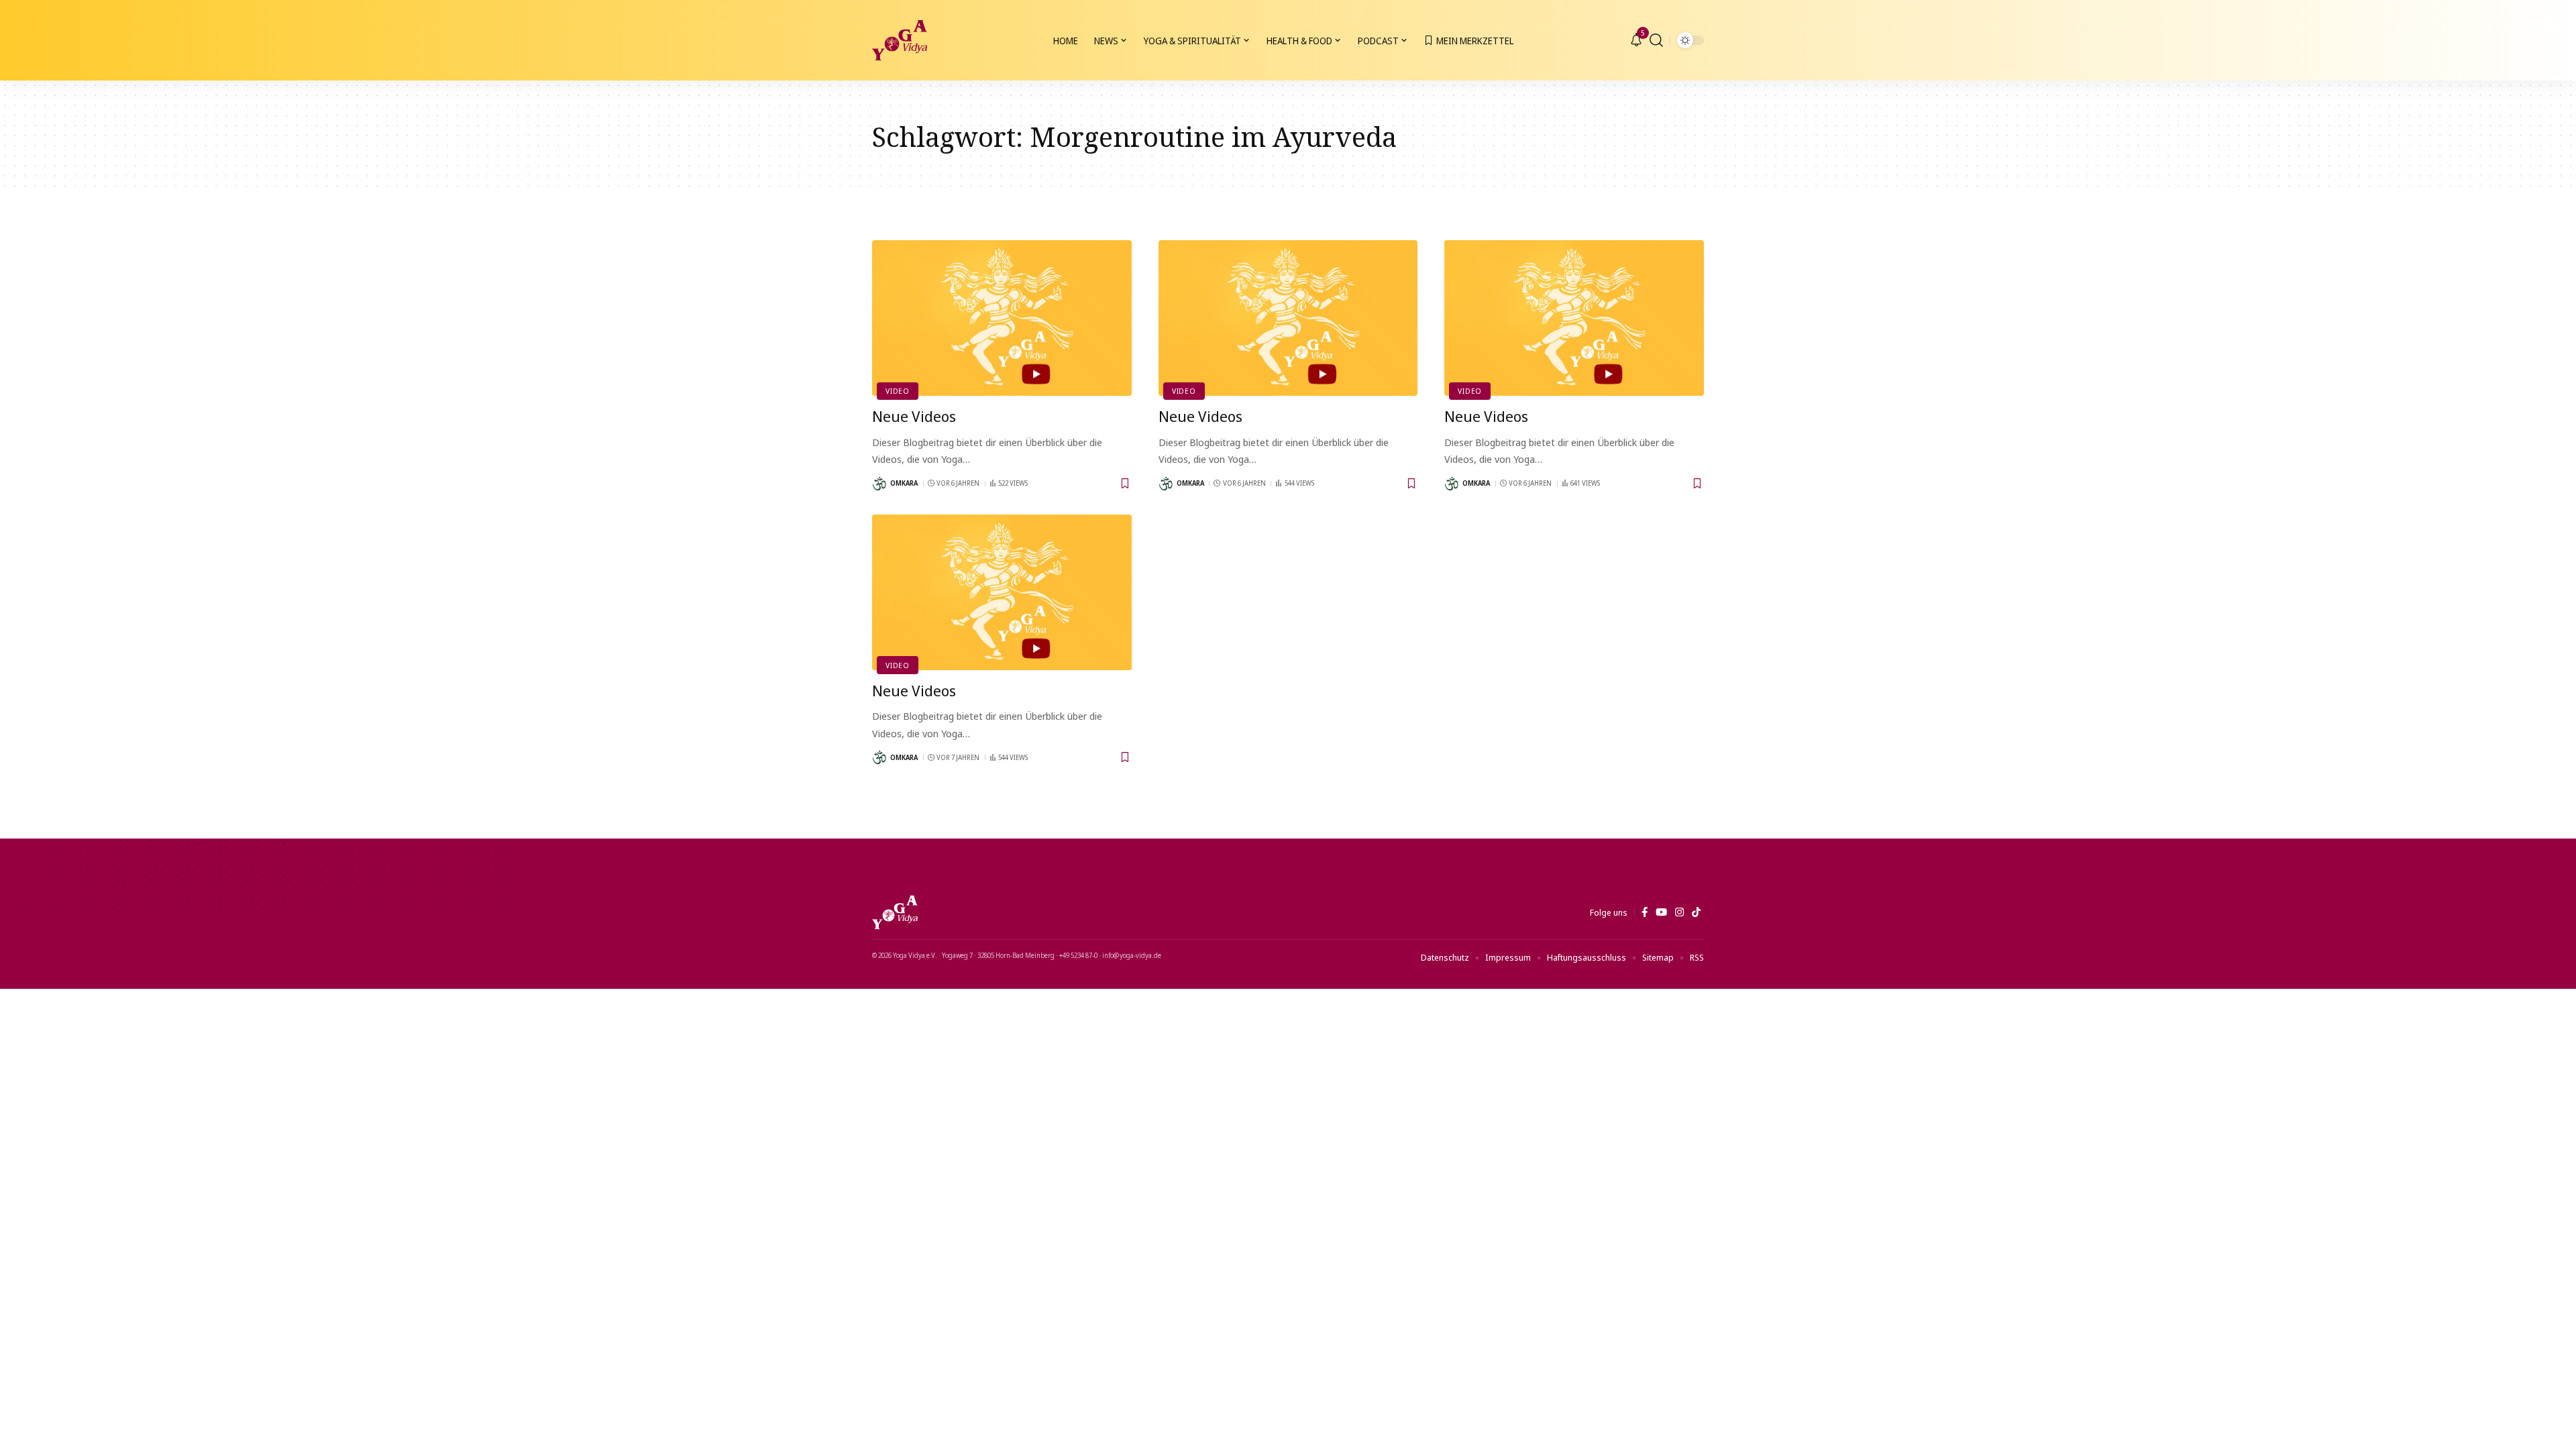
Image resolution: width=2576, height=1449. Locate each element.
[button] (1656, 40)
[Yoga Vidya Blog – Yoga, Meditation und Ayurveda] (895, 912)
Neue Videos (914, 416)
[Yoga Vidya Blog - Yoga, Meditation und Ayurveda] (900, 40)
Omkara (904, 483)
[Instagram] (1679, 912)
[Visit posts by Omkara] (879, 484)
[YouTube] (1661, 912)
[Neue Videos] (1002, 318)
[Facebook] (1645, 912)
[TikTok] (1696, 912)
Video (898, 391)
